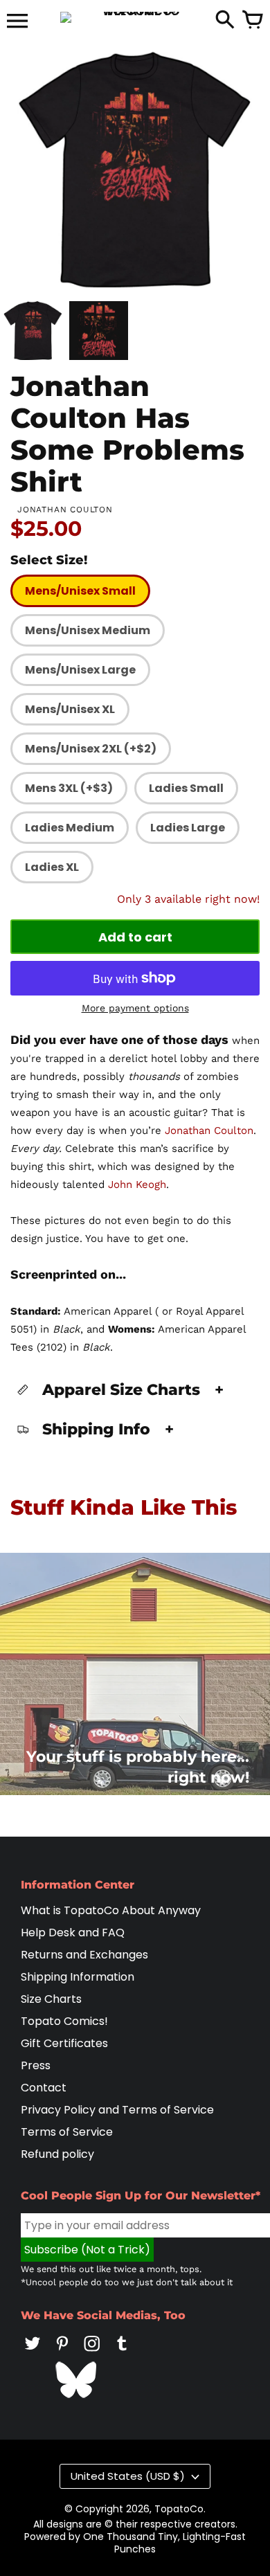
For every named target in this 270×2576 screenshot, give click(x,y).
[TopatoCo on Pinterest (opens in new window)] (62, 2353)
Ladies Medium (70, 828)
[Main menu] (17, 22)
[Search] (225, 21)
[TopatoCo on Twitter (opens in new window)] (33, 2353)
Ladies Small (186, 788)
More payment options (135, 1008)
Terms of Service (67, 2132)
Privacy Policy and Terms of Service (117, 2110)
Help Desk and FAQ (73, 1933)
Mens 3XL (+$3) (69, 788)
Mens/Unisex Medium (88, 630)
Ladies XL (52, 867)
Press (36, 2065)
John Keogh (137, 1185)
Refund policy (57, 2154)
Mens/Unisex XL (70, 709)
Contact (44, 2088)
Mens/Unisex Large (80, 670)
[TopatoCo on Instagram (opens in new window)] (92, 2353)
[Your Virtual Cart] (253, 21)
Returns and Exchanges (84, 1955)
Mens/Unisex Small (80, 591)
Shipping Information (78, 1977)
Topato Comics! (64, 2021)
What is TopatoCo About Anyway (111, 1910)
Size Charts (51, 1999)
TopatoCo (179, 2509)
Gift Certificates (64, 2043)
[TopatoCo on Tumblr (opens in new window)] (122, 2353)
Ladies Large (188, 828)
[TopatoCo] (135, 17)
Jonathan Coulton (209, 1131)
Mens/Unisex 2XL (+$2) (91, 749)
